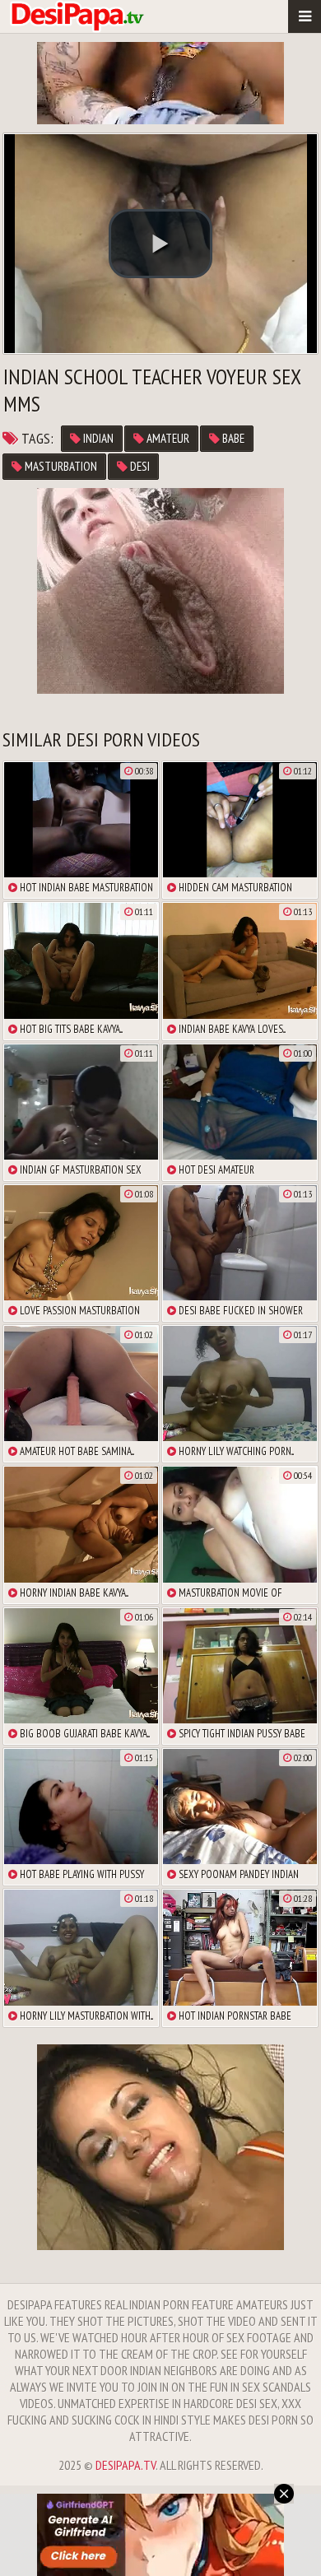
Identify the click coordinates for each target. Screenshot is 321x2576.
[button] (160, 244)
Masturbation (60, 466)
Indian (97, 438)
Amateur (167, 438)
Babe (232, 438)
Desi (139, 466)
